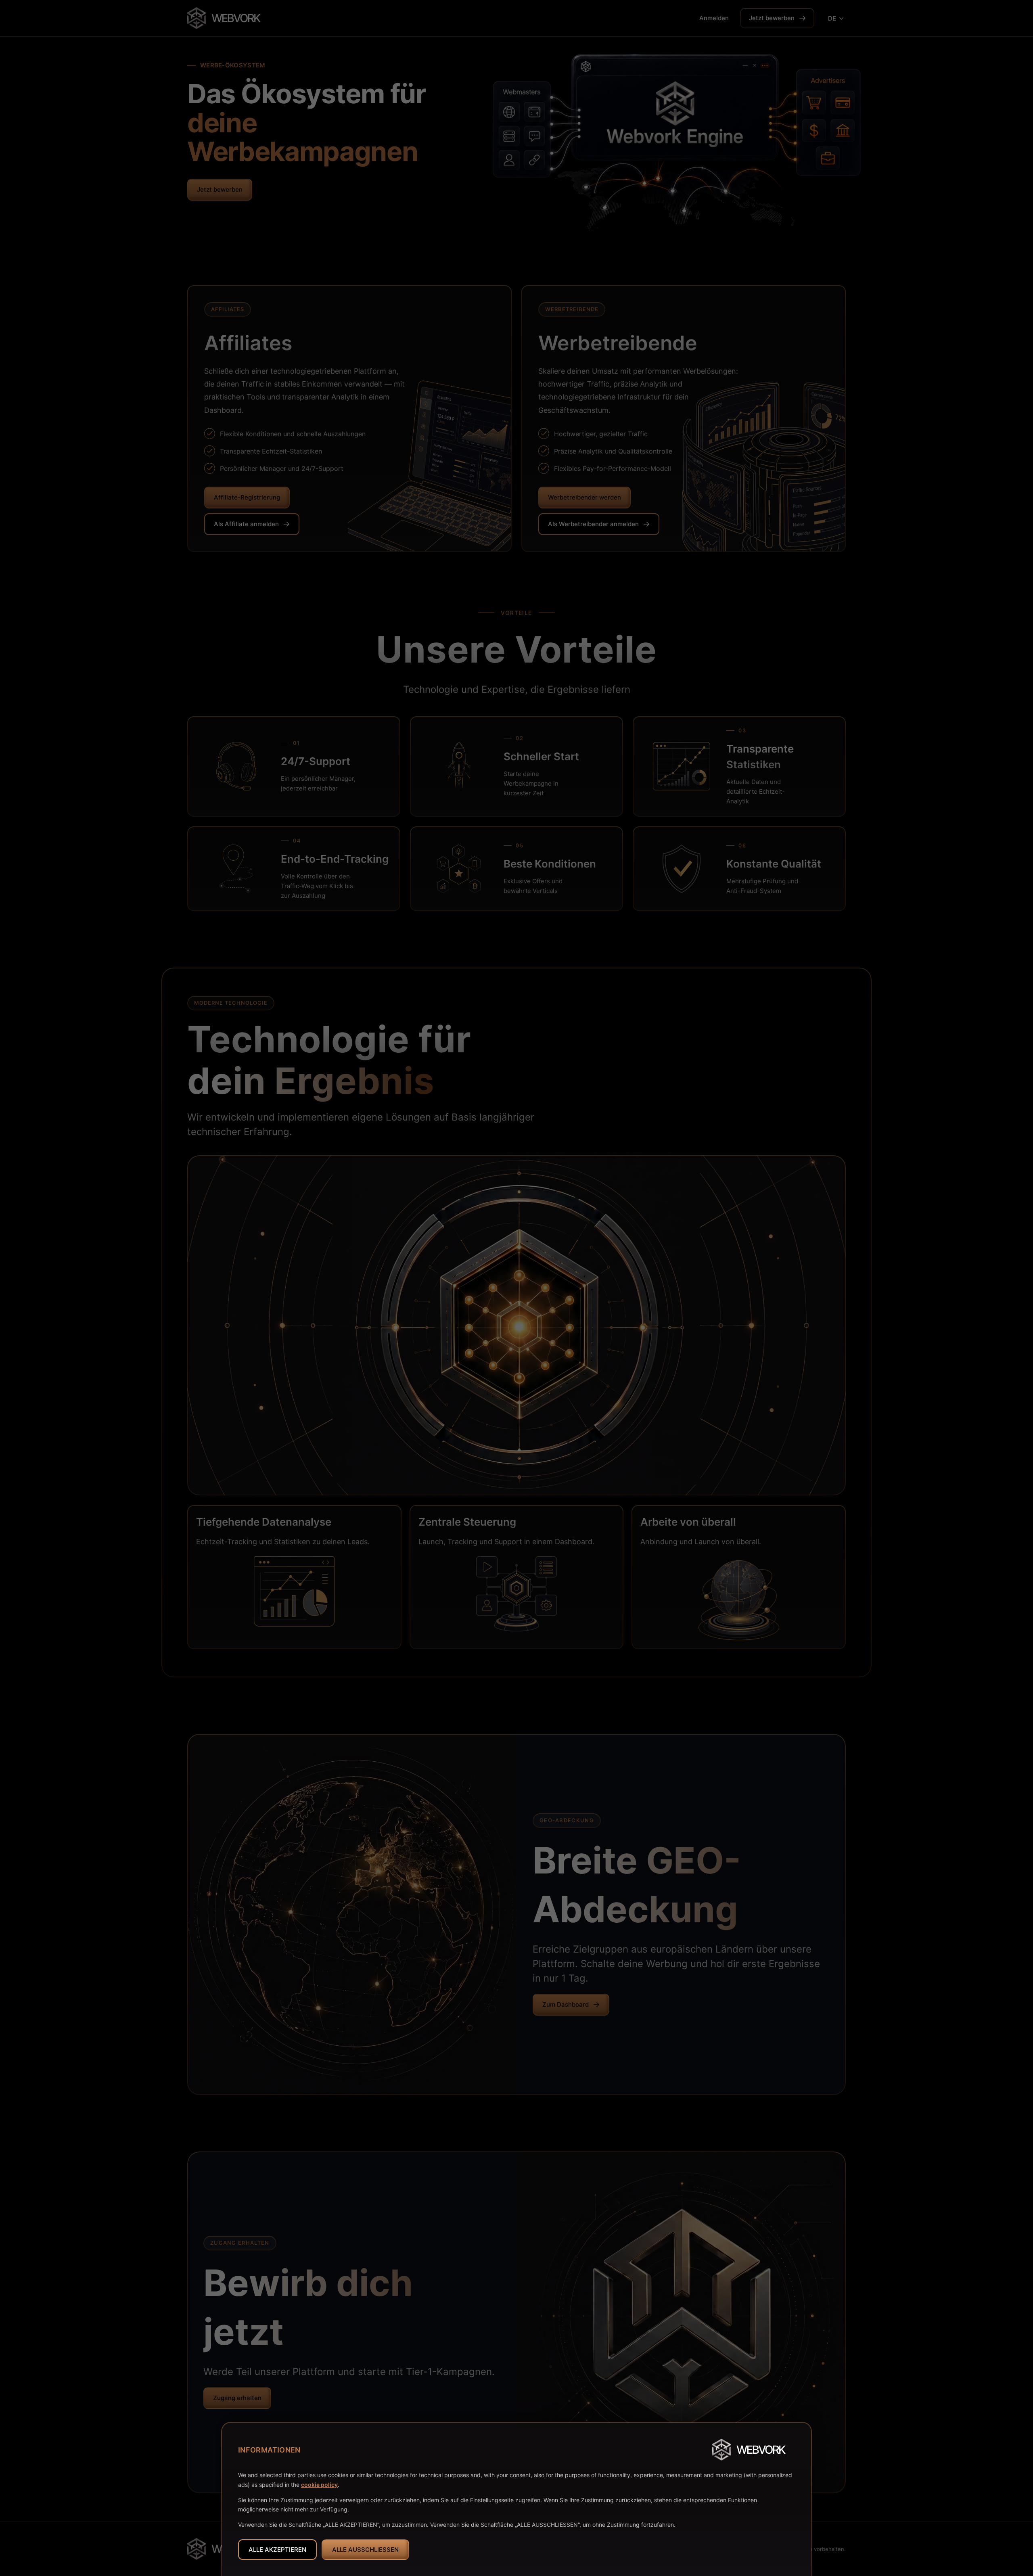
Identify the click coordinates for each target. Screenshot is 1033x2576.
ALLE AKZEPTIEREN (277, 2550)
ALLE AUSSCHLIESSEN (365, 2550)
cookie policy (319, 2485)
